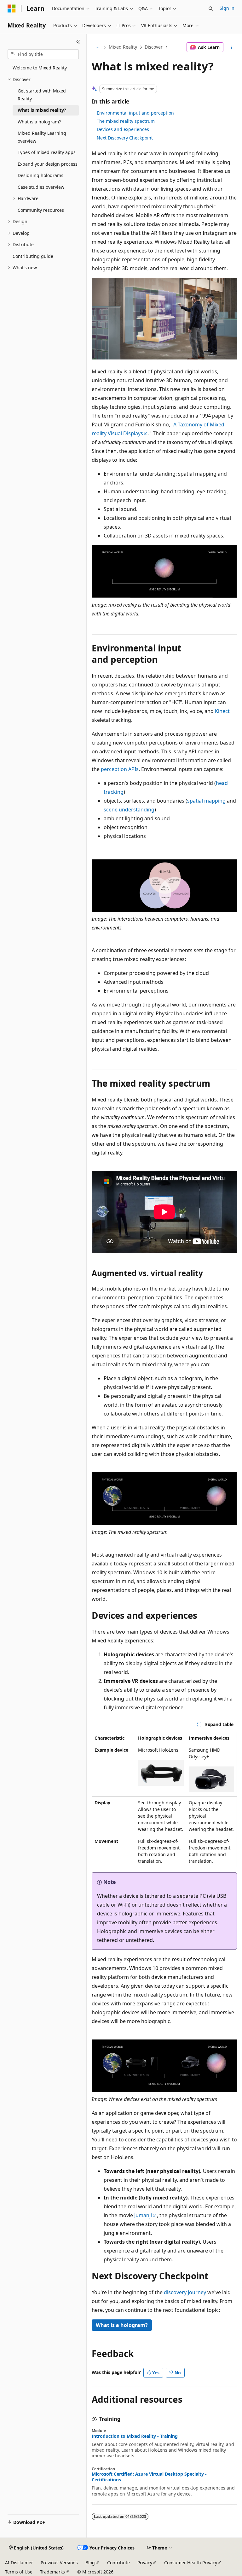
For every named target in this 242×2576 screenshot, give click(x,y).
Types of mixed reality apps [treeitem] (47, 152)
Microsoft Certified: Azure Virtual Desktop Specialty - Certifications (149, 2477)
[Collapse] (78, 42)
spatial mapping (206, 801)
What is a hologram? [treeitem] (39, 122)
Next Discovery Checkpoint (125, 138)
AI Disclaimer (19, 2563)
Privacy (145, 2563)
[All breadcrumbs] (97, 47)
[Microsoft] (12, 9)
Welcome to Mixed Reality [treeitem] (40, 68)
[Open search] (211, 9)
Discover (154, 47)
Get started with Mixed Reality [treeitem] (42, 95)
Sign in (227, 8)
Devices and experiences (123, 129)
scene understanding (129, 810)
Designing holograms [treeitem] (40, 175)
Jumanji (143, 2215)
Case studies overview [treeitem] (41, 187)
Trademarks (52, 2572)
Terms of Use (19, 2572)
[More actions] (231, 47)
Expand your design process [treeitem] (48, 164)
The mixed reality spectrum (126, 121)
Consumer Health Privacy (191, 2563)
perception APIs (120, 769)
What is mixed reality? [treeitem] (42, 110)
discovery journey (185, 2292)
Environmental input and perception (135, 113)
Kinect (222, 711)
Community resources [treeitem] (41, 210)
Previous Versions (59, 2563)
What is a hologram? (122, 2325)
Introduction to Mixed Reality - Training (135, 2436)
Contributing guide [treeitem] (33, 256)
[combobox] (43, 54)
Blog (90, 2563)
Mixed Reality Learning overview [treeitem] (42, 137)
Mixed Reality (123, 47)
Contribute (118, 2563)
